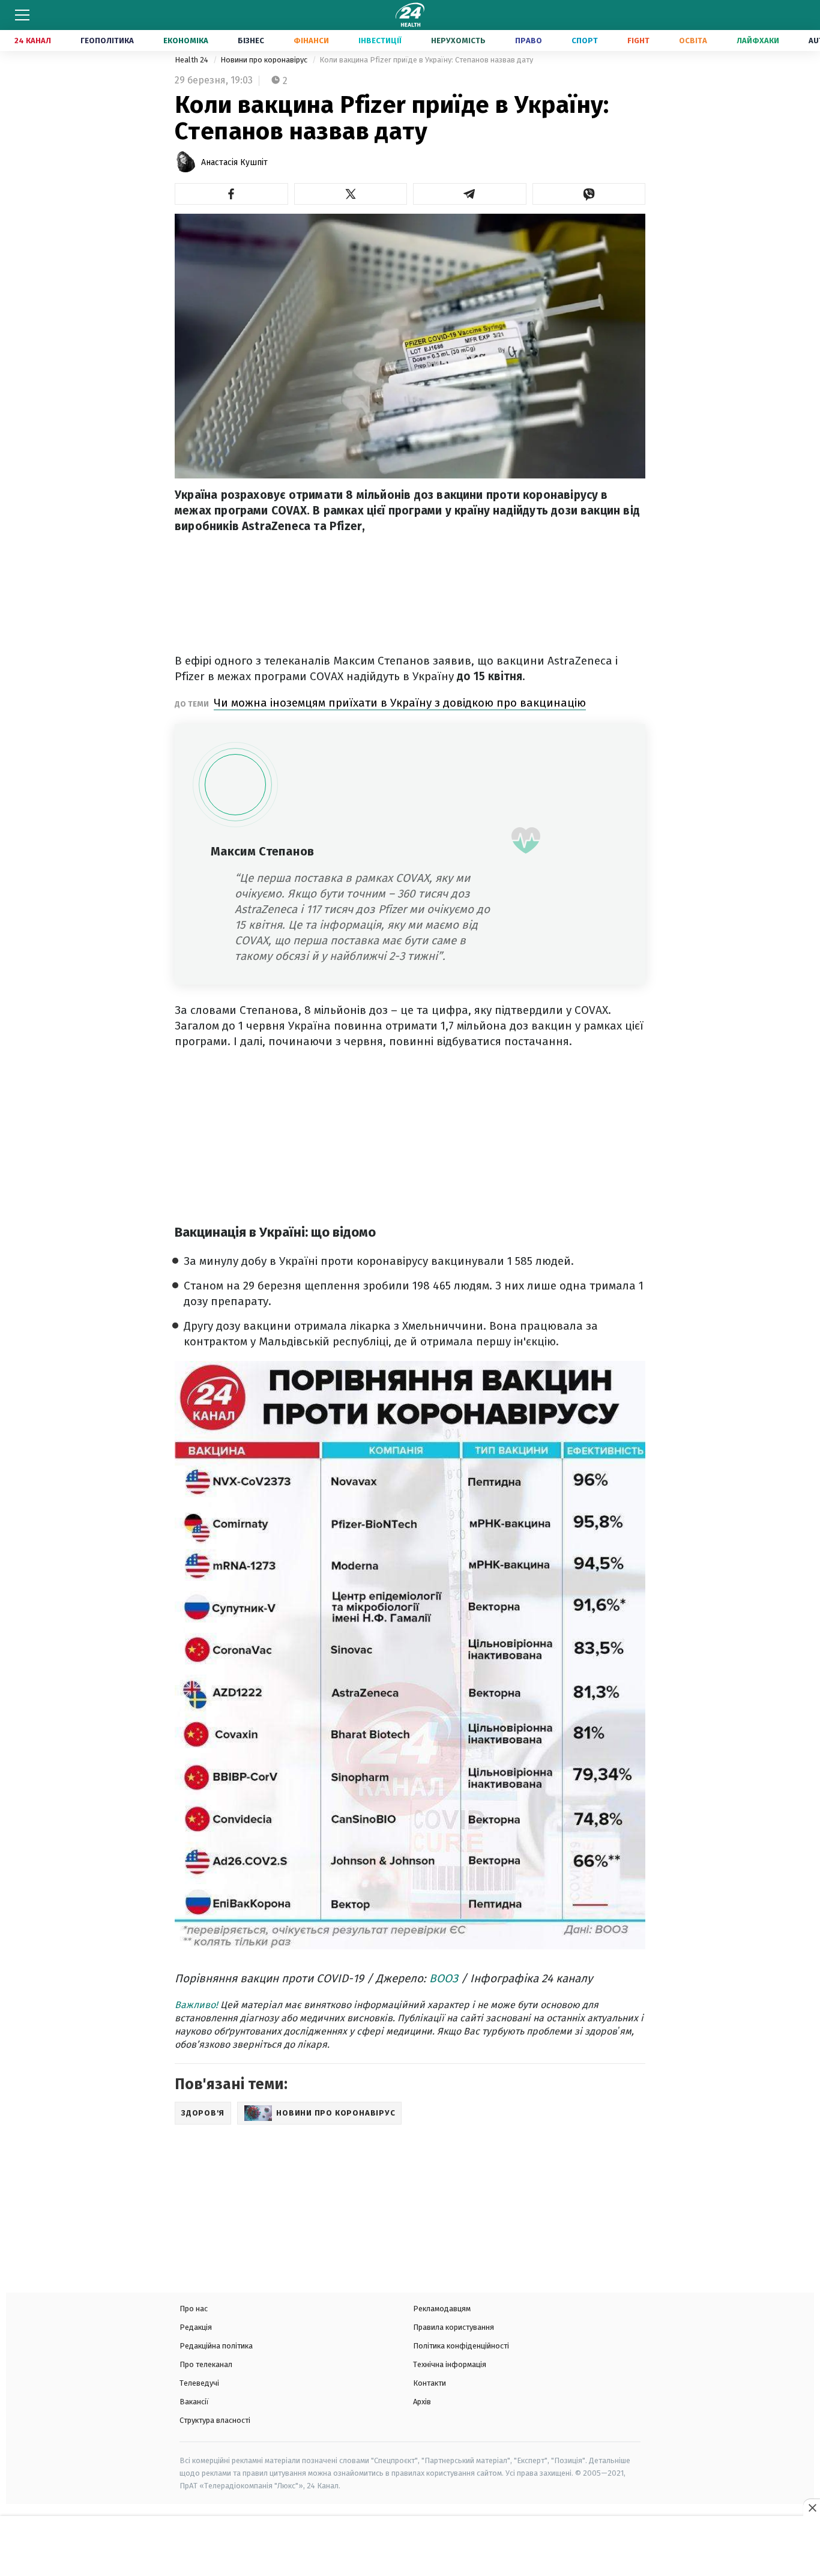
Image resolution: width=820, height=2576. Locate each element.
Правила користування (454, 2327)
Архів (422, 2402)
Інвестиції (380, 41)
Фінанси (311, 41)
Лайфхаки (758, 41)
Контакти (430, 2383)
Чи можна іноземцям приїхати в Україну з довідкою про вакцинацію (400, 703)
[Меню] (22, 15)
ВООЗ (444, 1978)
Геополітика (107, 41)
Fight (638, 41)
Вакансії (194, 2402)
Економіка (186, 41)
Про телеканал (206, 2364)
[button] (231, 194)
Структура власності (215, 2420)
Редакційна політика (216, 2346)
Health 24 (192, 60)
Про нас (194, 2309)
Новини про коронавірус (265, 60)
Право (529, 41)
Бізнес (251, 41)
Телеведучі (199, 2383)
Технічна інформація (450, 2364)
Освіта (693, 41)
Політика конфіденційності (461, 2346)
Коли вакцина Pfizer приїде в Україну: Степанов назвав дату (426, 60)
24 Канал (33, 41)
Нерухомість (458, 41)
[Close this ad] (812, 2508)
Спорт (585, 41)
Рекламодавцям (442, 2309)
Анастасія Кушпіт (234, 162)
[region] (410, 2547)
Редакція (196, 2327)
